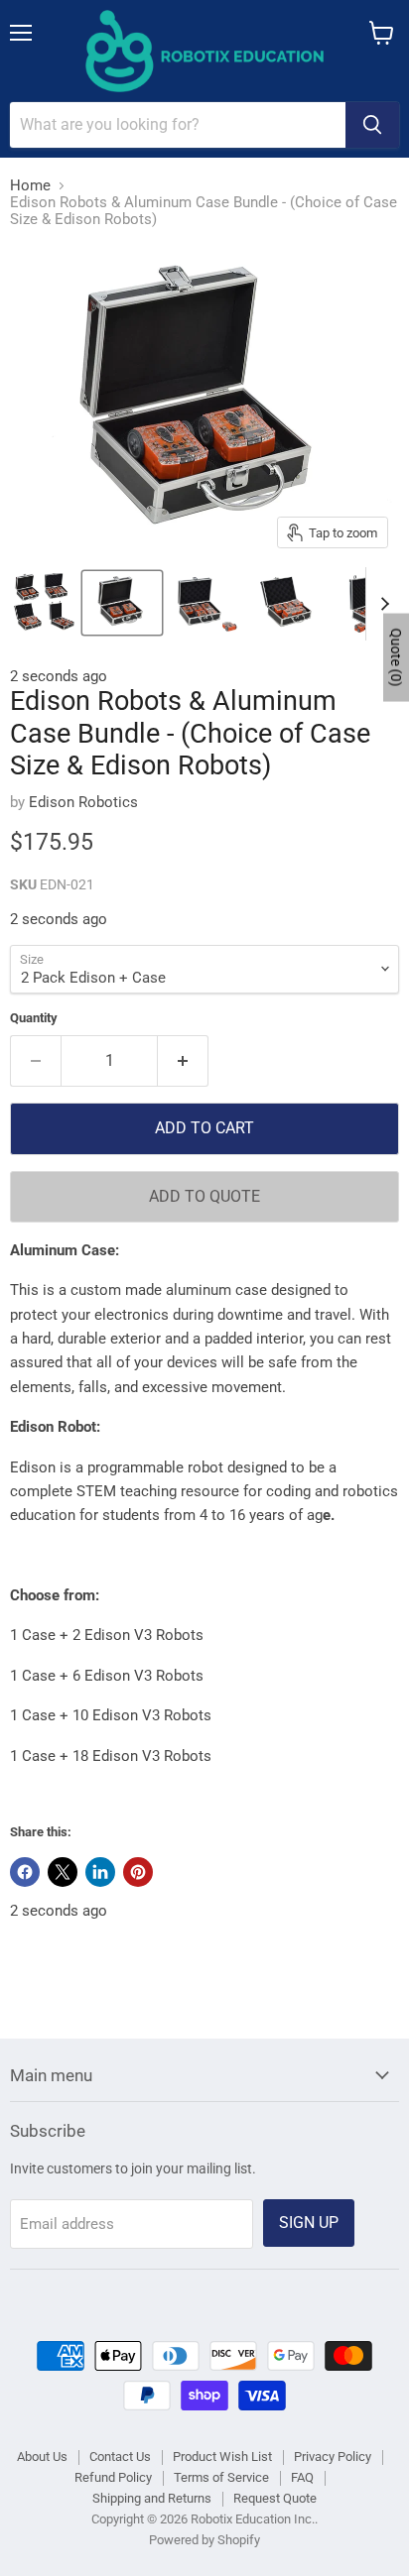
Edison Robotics (83, 802)
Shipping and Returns (152, 2498)
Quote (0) (396, 657)
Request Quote (275, 2498)
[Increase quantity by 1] (183, 1061)
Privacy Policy (333, 2457)
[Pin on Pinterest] (138, 1872)
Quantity (34, 1018)
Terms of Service (221, 2477)
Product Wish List (222, 2457)
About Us (42, 2457)
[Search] (372, 125)
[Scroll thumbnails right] (381, 604)
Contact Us (120, 2457)
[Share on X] (63, 1872)
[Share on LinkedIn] (100, 1872)
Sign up (309, 2223)
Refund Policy (113, 2477)
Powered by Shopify (204, 2540)
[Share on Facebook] (25, 1872)
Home (30, 186)
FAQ (302, 2477)
